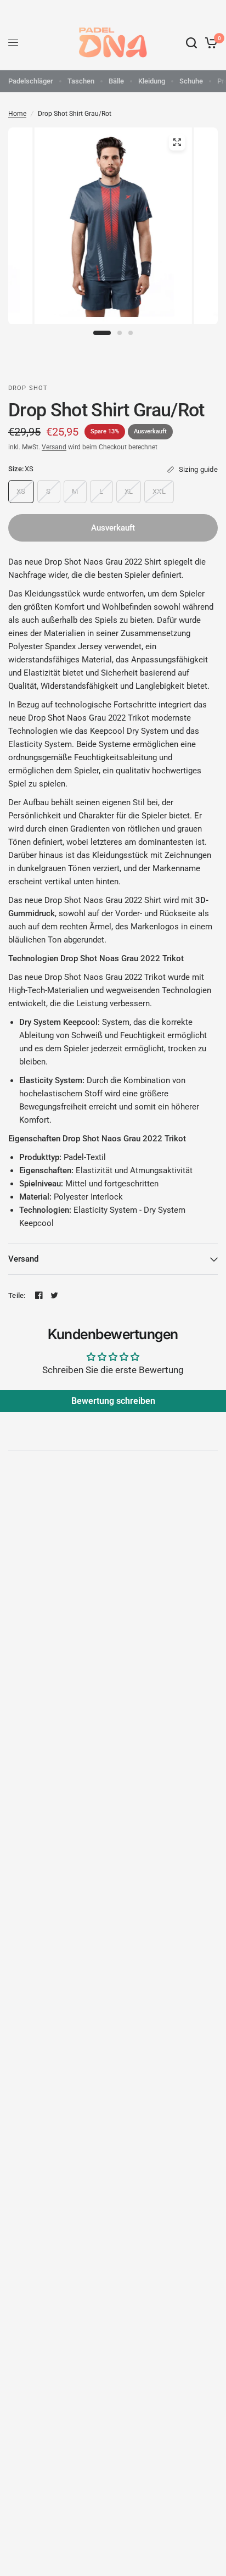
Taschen (81, 81)
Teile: (17, 1295)
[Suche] (191, 43)
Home (17, 114)
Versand (54, 447)
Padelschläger (31, 81)
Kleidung (152, 81)
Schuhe (191, 81)
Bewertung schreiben (113, 1401)
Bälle (116, 81)
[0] (209, 43)
